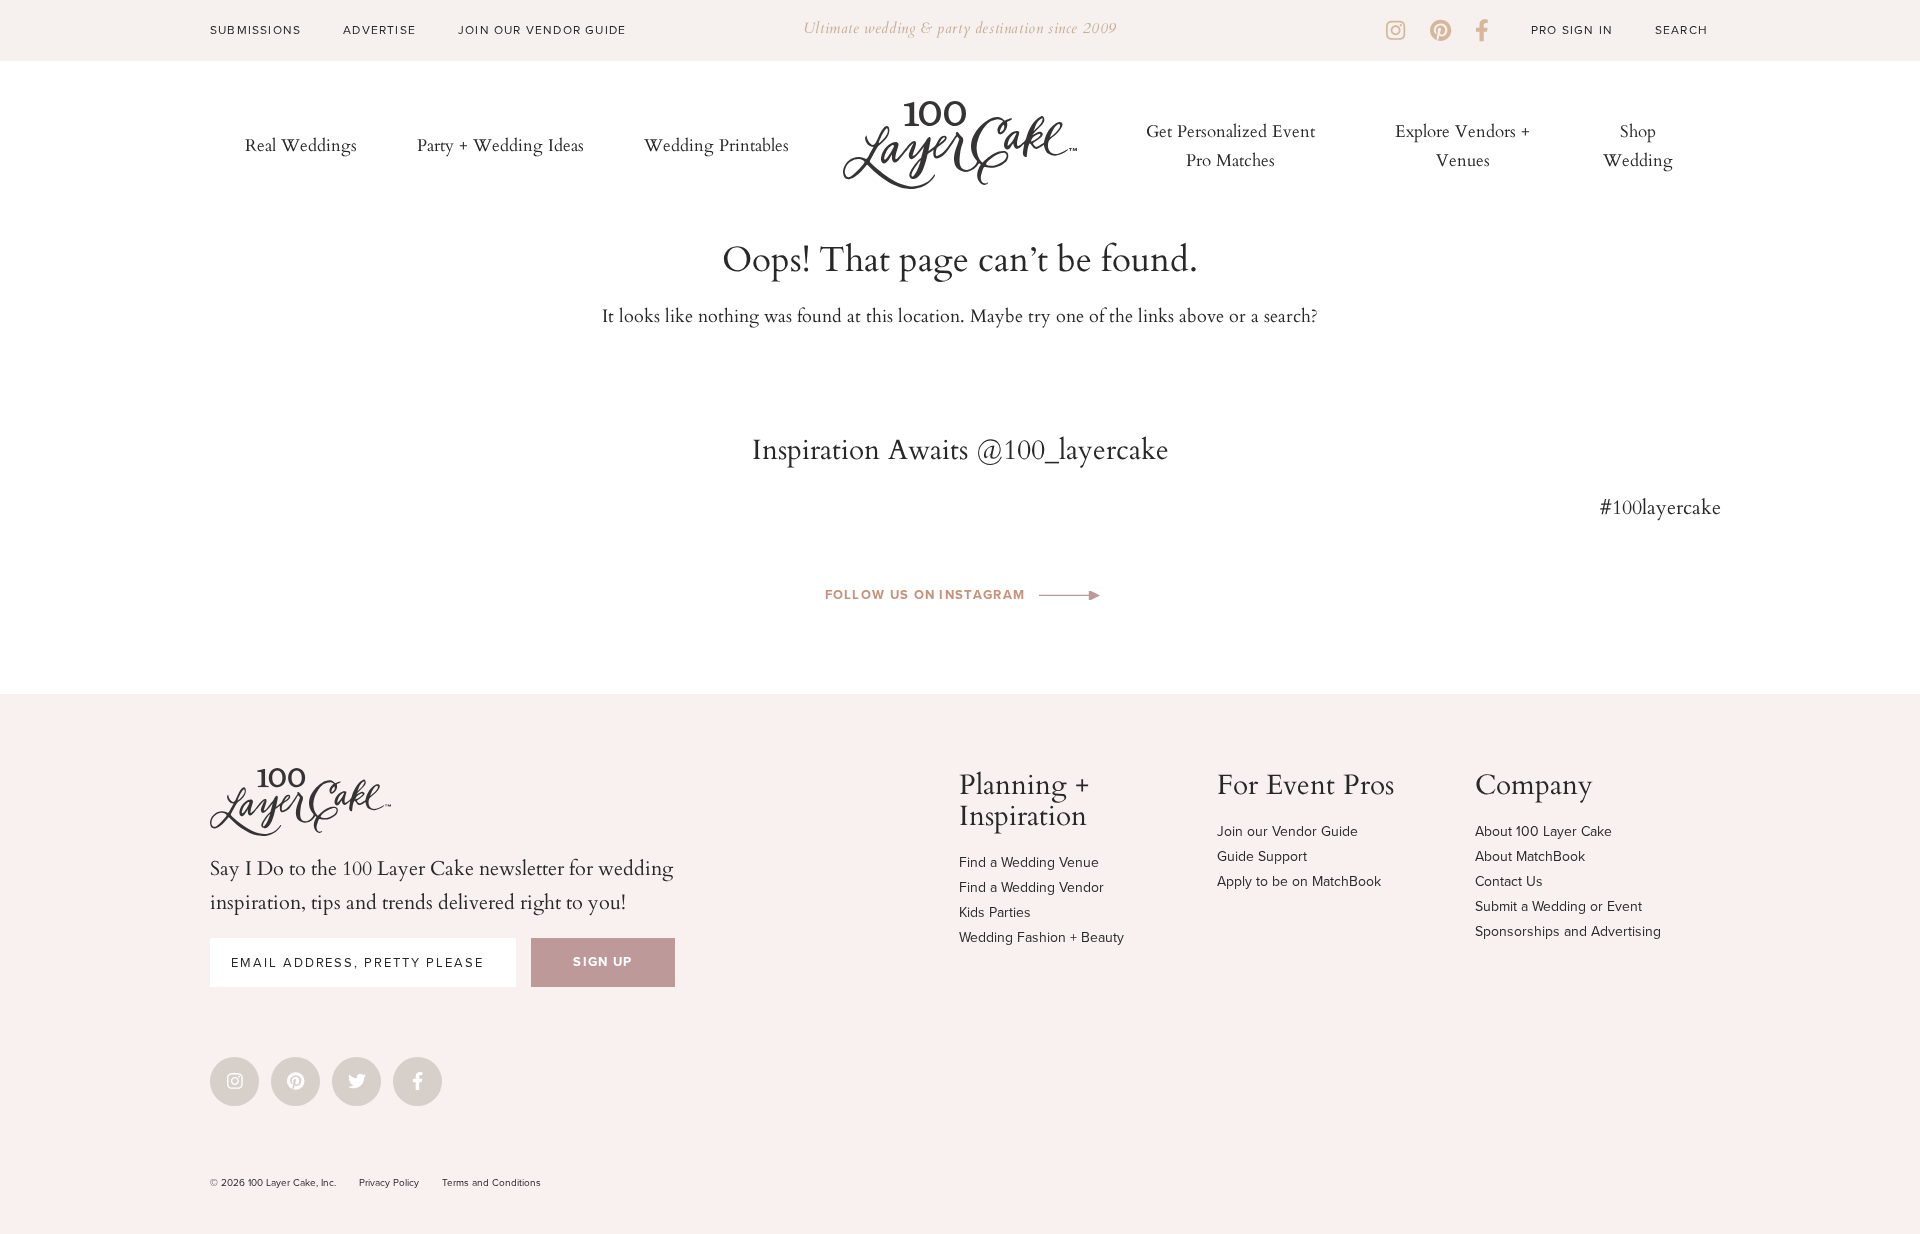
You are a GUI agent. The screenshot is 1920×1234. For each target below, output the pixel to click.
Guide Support (1262, 856)
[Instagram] (1395, 30)
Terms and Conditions (491, 1182)
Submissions (255, 30)
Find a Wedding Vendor (1031, 887)
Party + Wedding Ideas (500, 144)
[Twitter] (356, 1081)
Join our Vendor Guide (1287, 831)
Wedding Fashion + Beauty (1041, 937)
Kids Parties (995, 912)
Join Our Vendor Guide (542, 30)
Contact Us (1509, 881)
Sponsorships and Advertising (1568, 931)
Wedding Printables (716, 144)
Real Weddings (301, 144)
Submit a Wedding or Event (1558, 906)
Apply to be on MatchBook (1299, 881)
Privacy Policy (389, 1182)
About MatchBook (1530, 856)
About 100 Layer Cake (1543, 831)
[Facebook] (1482, 30)
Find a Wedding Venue (1029, 862)
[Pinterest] (1440, 30)
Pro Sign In (1572, 30)
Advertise (379, 30)
